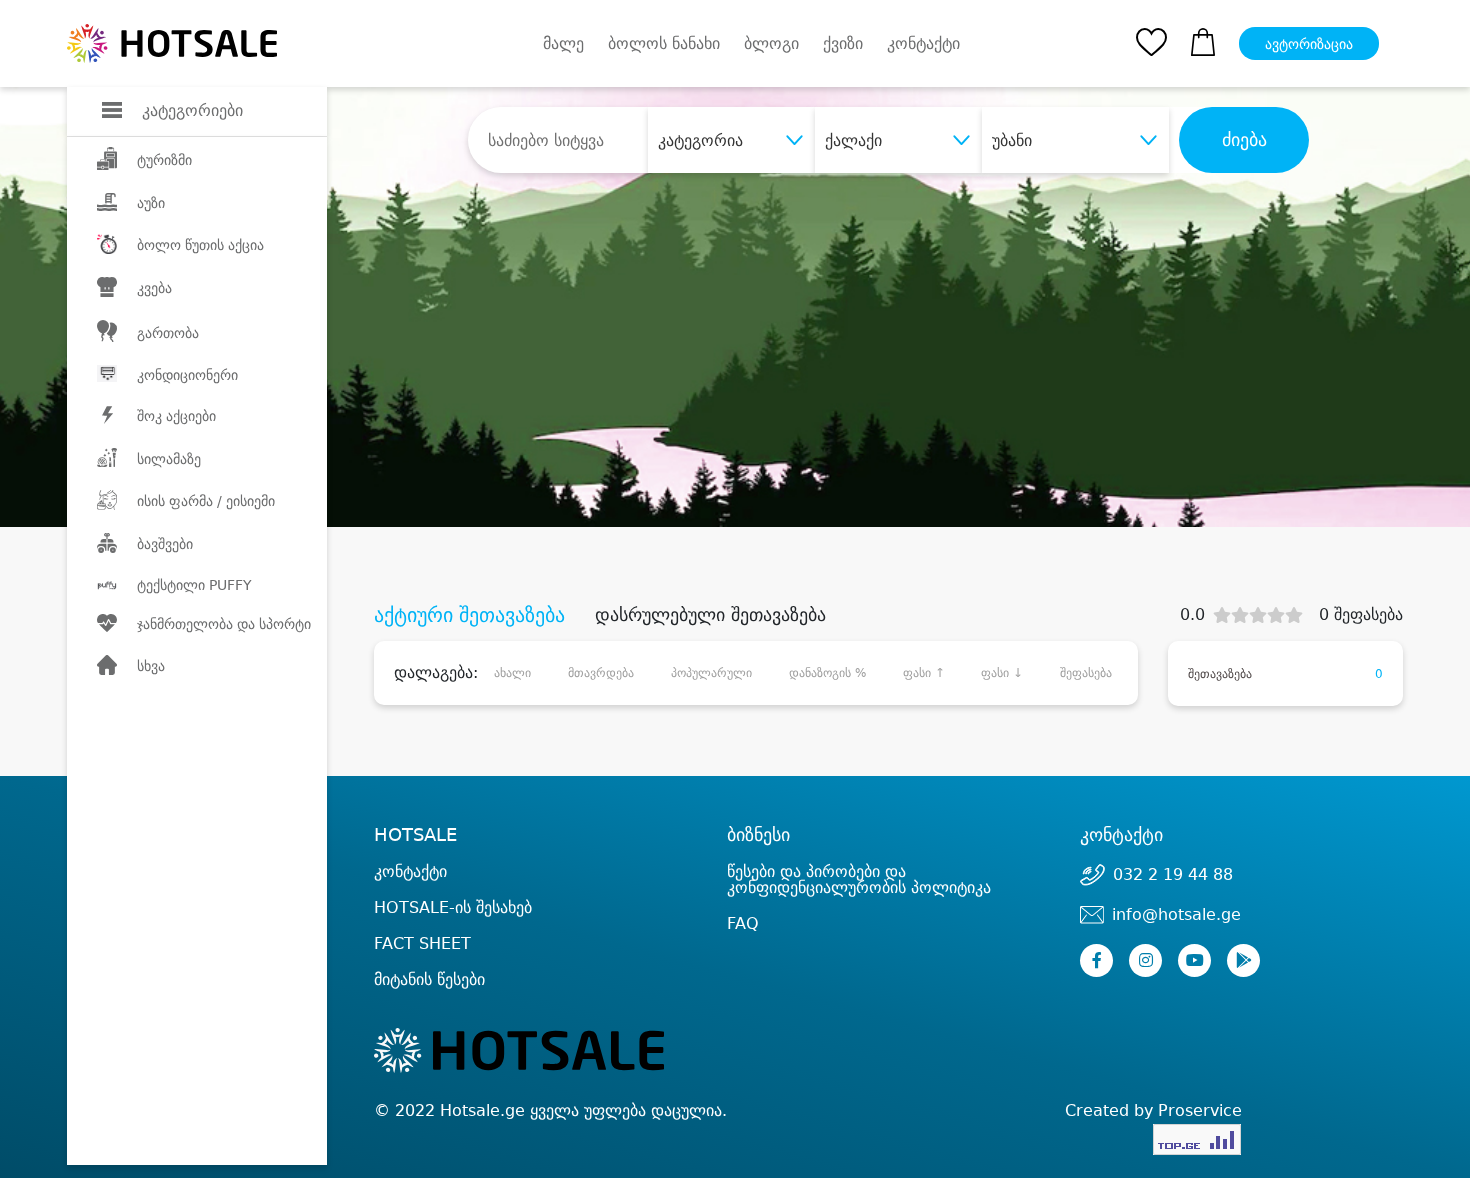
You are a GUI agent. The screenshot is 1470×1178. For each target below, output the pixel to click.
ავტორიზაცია (1309, 44)
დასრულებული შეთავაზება (710, 615)
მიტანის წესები (429, 979)
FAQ (743, 923)
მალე (563, 43)
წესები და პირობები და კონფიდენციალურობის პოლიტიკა (859, 879)
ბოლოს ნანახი (664, 43)
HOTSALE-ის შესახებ (453, 907)
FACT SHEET (422, 943)
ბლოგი (771, 43)
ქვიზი (843, 43)
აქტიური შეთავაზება (469, 615)
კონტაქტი (923, 44)
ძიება (1244, 140)
